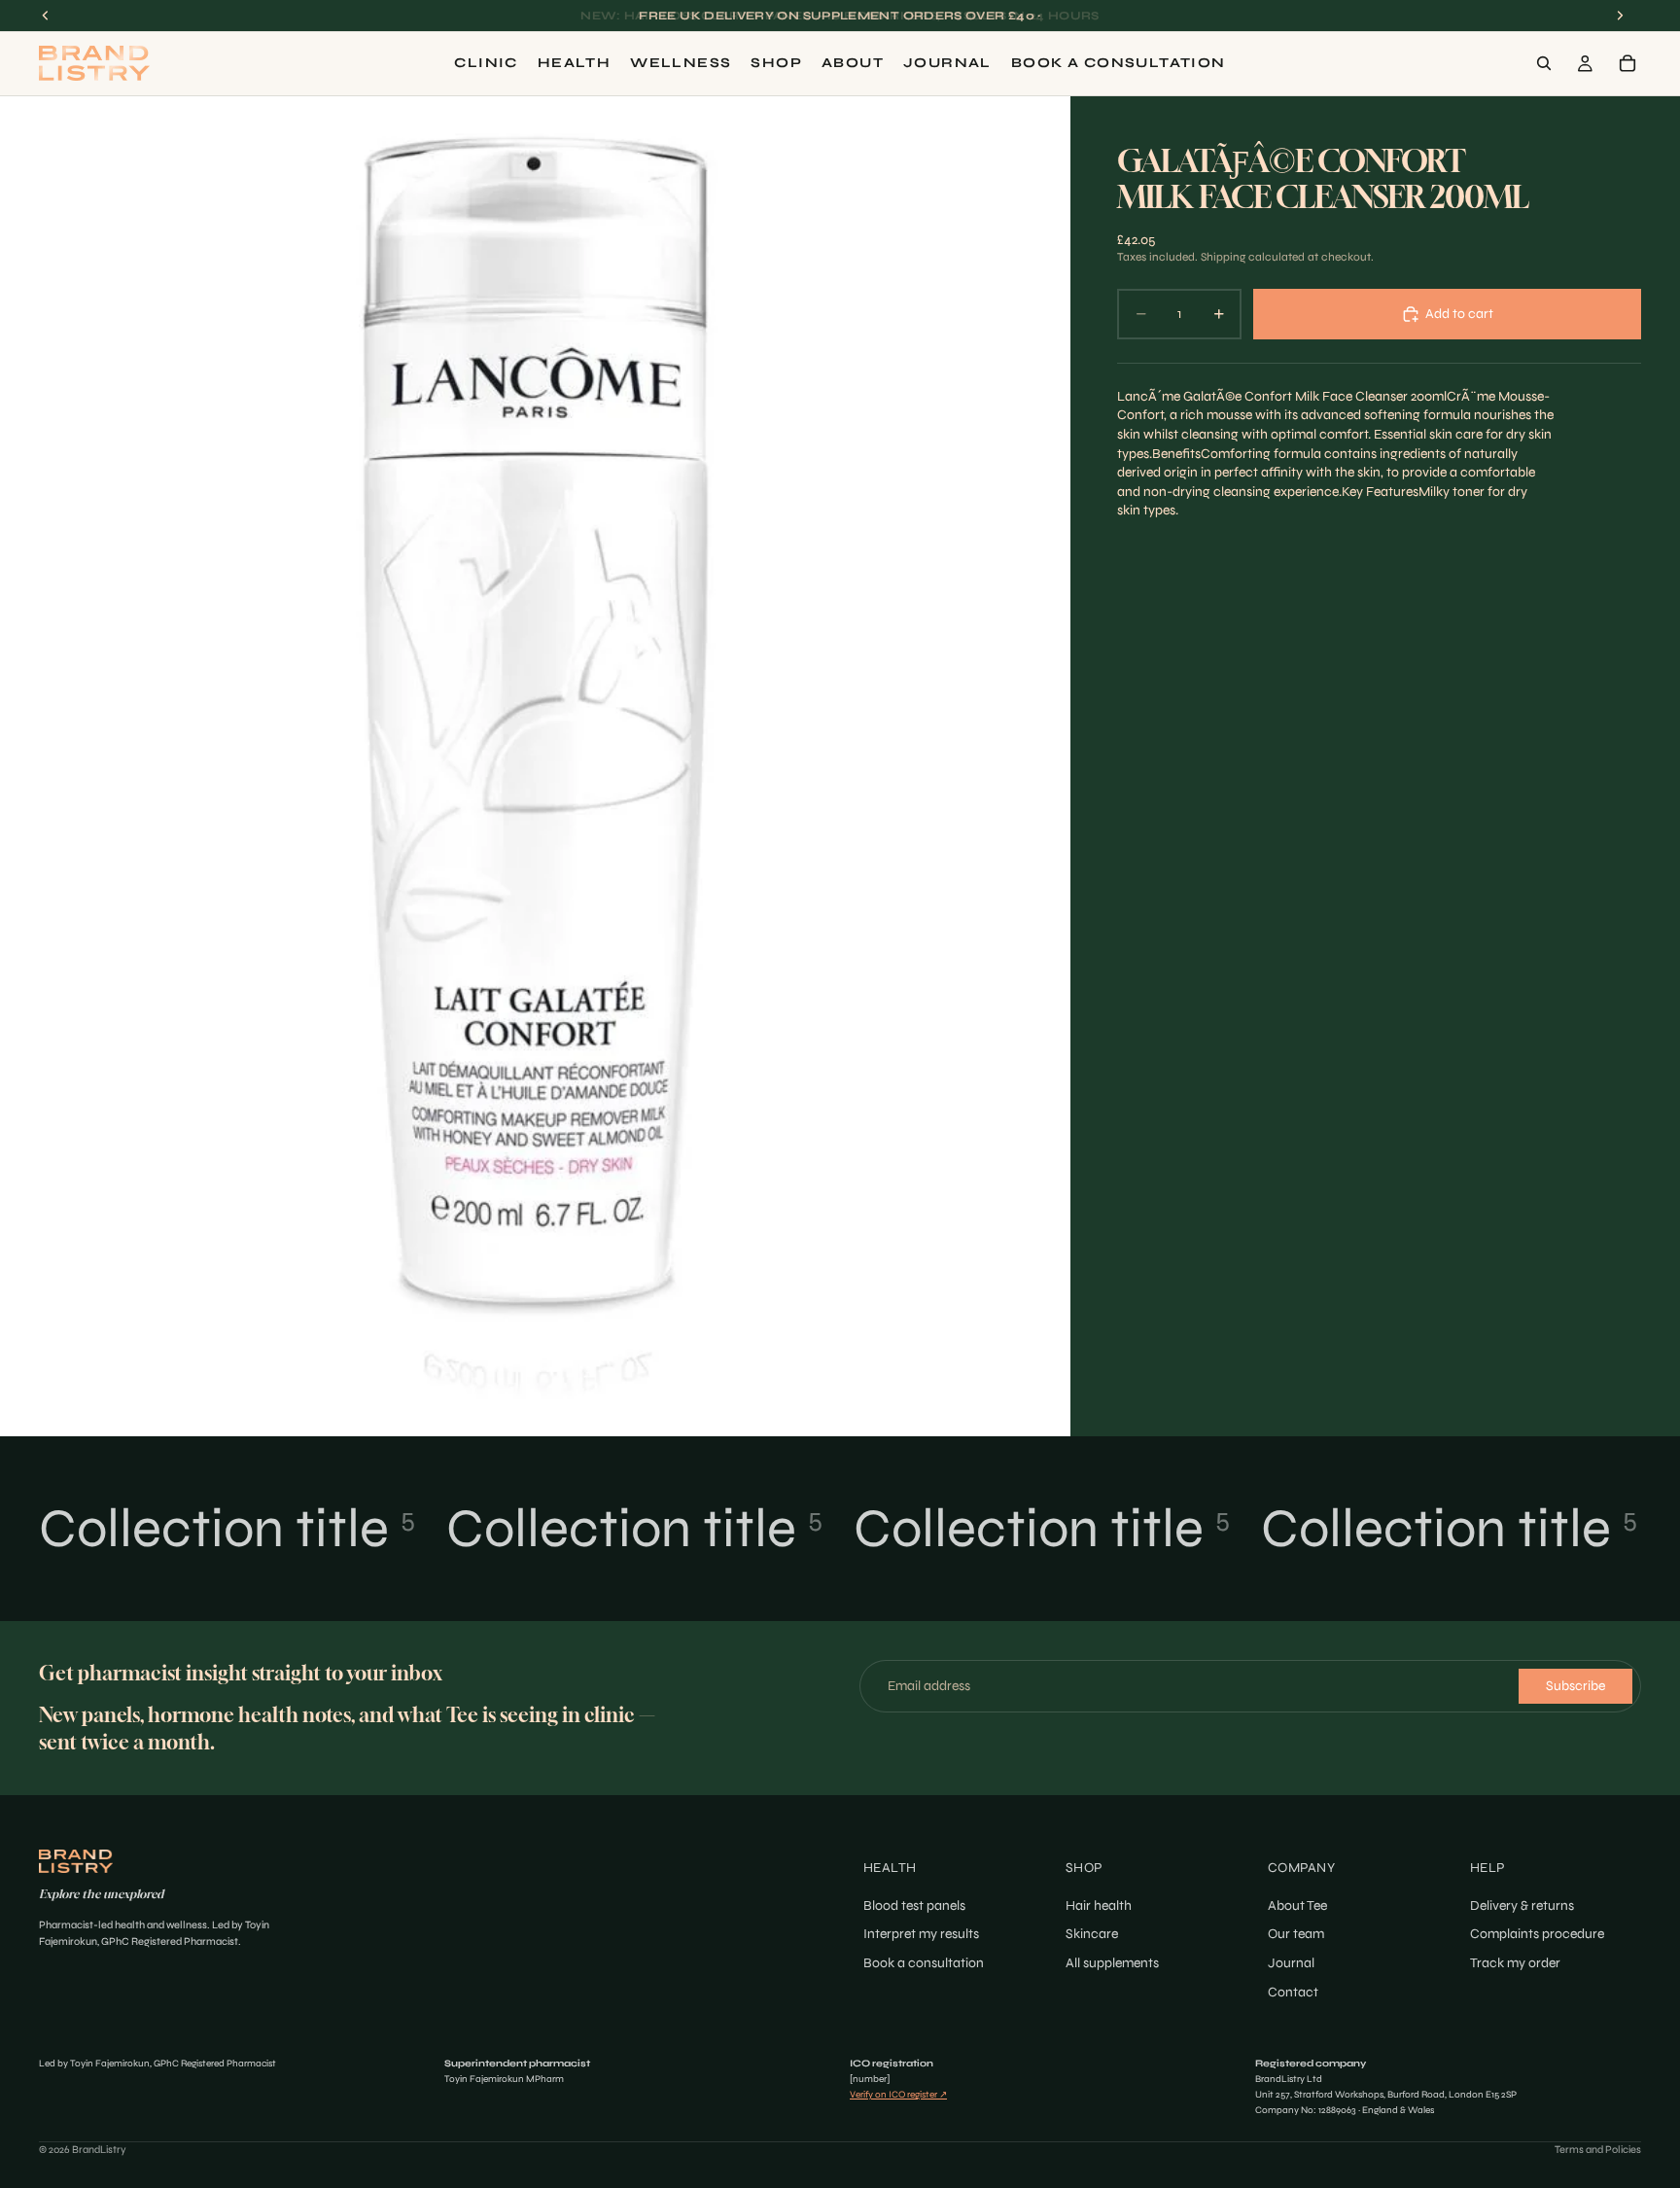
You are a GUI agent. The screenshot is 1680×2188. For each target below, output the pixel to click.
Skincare (1092, 1934)
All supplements (1112, 1963)
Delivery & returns (1522, 1906)
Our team (1296, 1934)
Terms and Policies (1598, 2150)
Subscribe (1575, 1686)
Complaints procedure (1537, 1934)
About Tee (1297, 1906)
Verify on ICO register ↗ (898, 2095)
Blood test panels (914, 1906)
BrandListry (99, 2150)
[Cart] (1627, 63)
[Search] (1544, 63)
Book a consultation (924, 1963)
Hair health (1099, 1906)
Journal (1291, 1963)
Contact (1293, 1991)
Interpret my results (921, 1934)
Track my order (1515, 1963)
